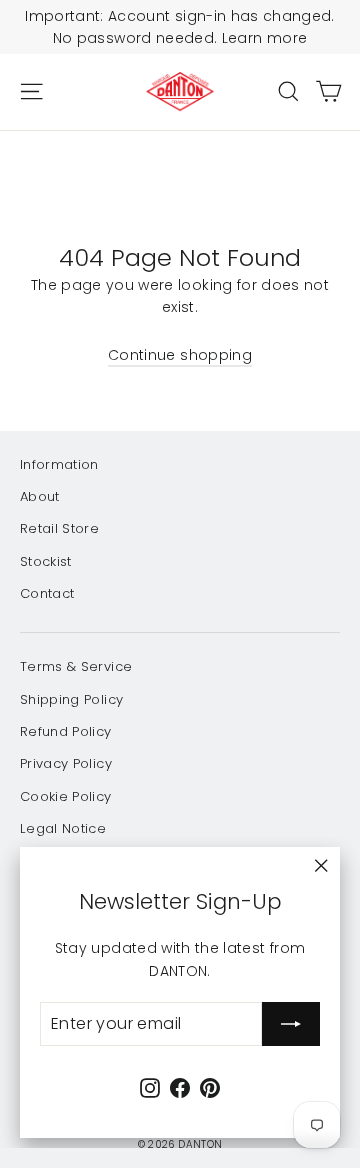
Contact (47, 593)
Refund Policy (66, 731)
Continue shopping (180, 355)
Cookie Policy (66, 796)
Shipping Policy (71, 699)
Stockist (46, 561)
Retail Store (59, 528)
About (40, 496)
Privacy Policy (66, 763)
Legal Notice (63, 828)
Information (59, 464)
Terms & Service (76, 666)
